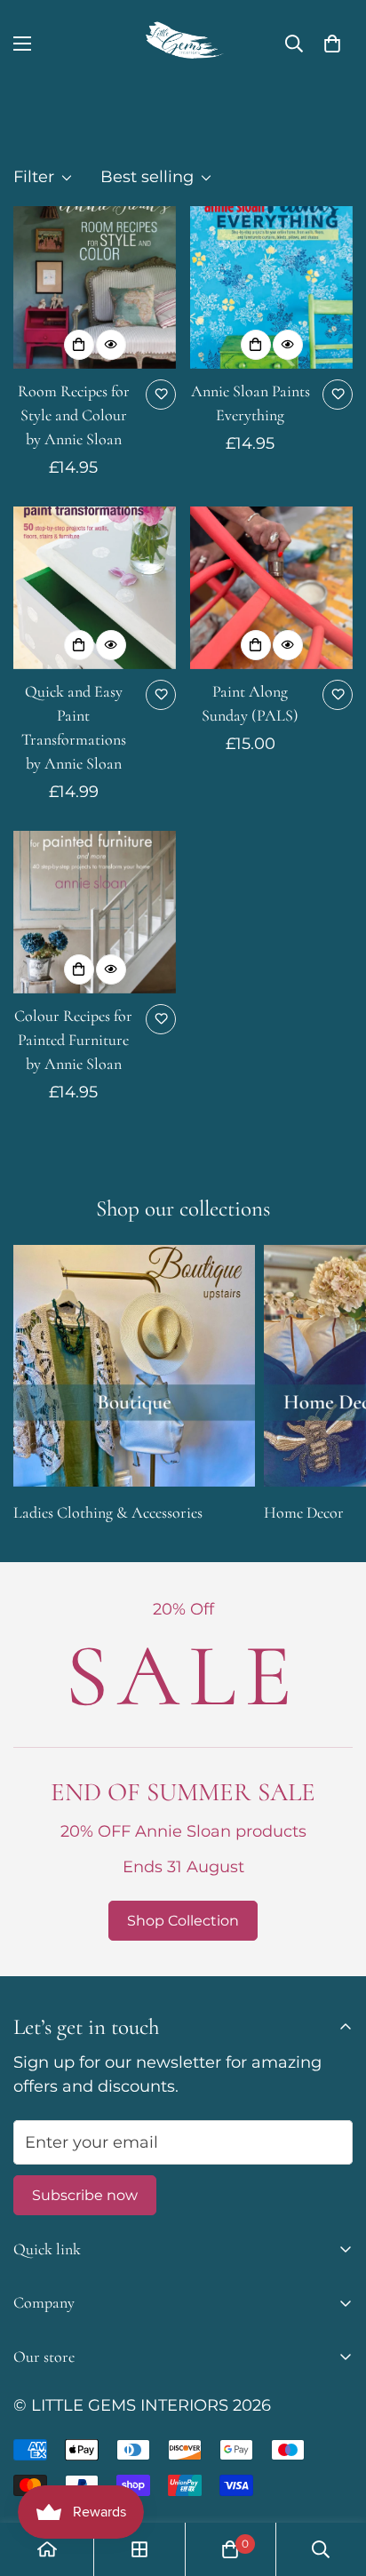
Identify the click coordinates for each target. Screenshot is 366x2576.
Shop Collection (183, 1921)
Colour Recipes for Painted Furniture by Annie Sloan (73, 1040)
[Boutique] (134, 1366)
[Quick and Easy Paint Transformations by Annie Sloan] (95, 588)
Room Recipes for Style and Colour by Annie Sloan (74, 415)
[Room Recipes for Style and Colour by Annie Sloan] (95, 287)
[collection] (139, 2549)
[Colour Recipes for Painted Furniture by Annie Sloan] (95, 912)
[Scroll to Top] (334, 2482)
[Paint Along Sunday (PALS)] (271, 588)
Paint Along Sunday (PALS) (250, 703)
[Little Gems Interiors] (183, 44)
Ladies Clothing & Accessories (108, 1512)
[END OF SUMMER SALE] (183, 1769)
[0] (332, 44)
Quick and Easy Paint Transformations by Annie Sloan (74, 727)
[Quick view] (111, 345)
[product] (47, 2549)
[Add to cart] (79, 345)
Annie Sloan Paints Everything (251, 403)
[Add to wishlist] (161, 395)
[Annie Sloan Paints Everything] (271, 287)
